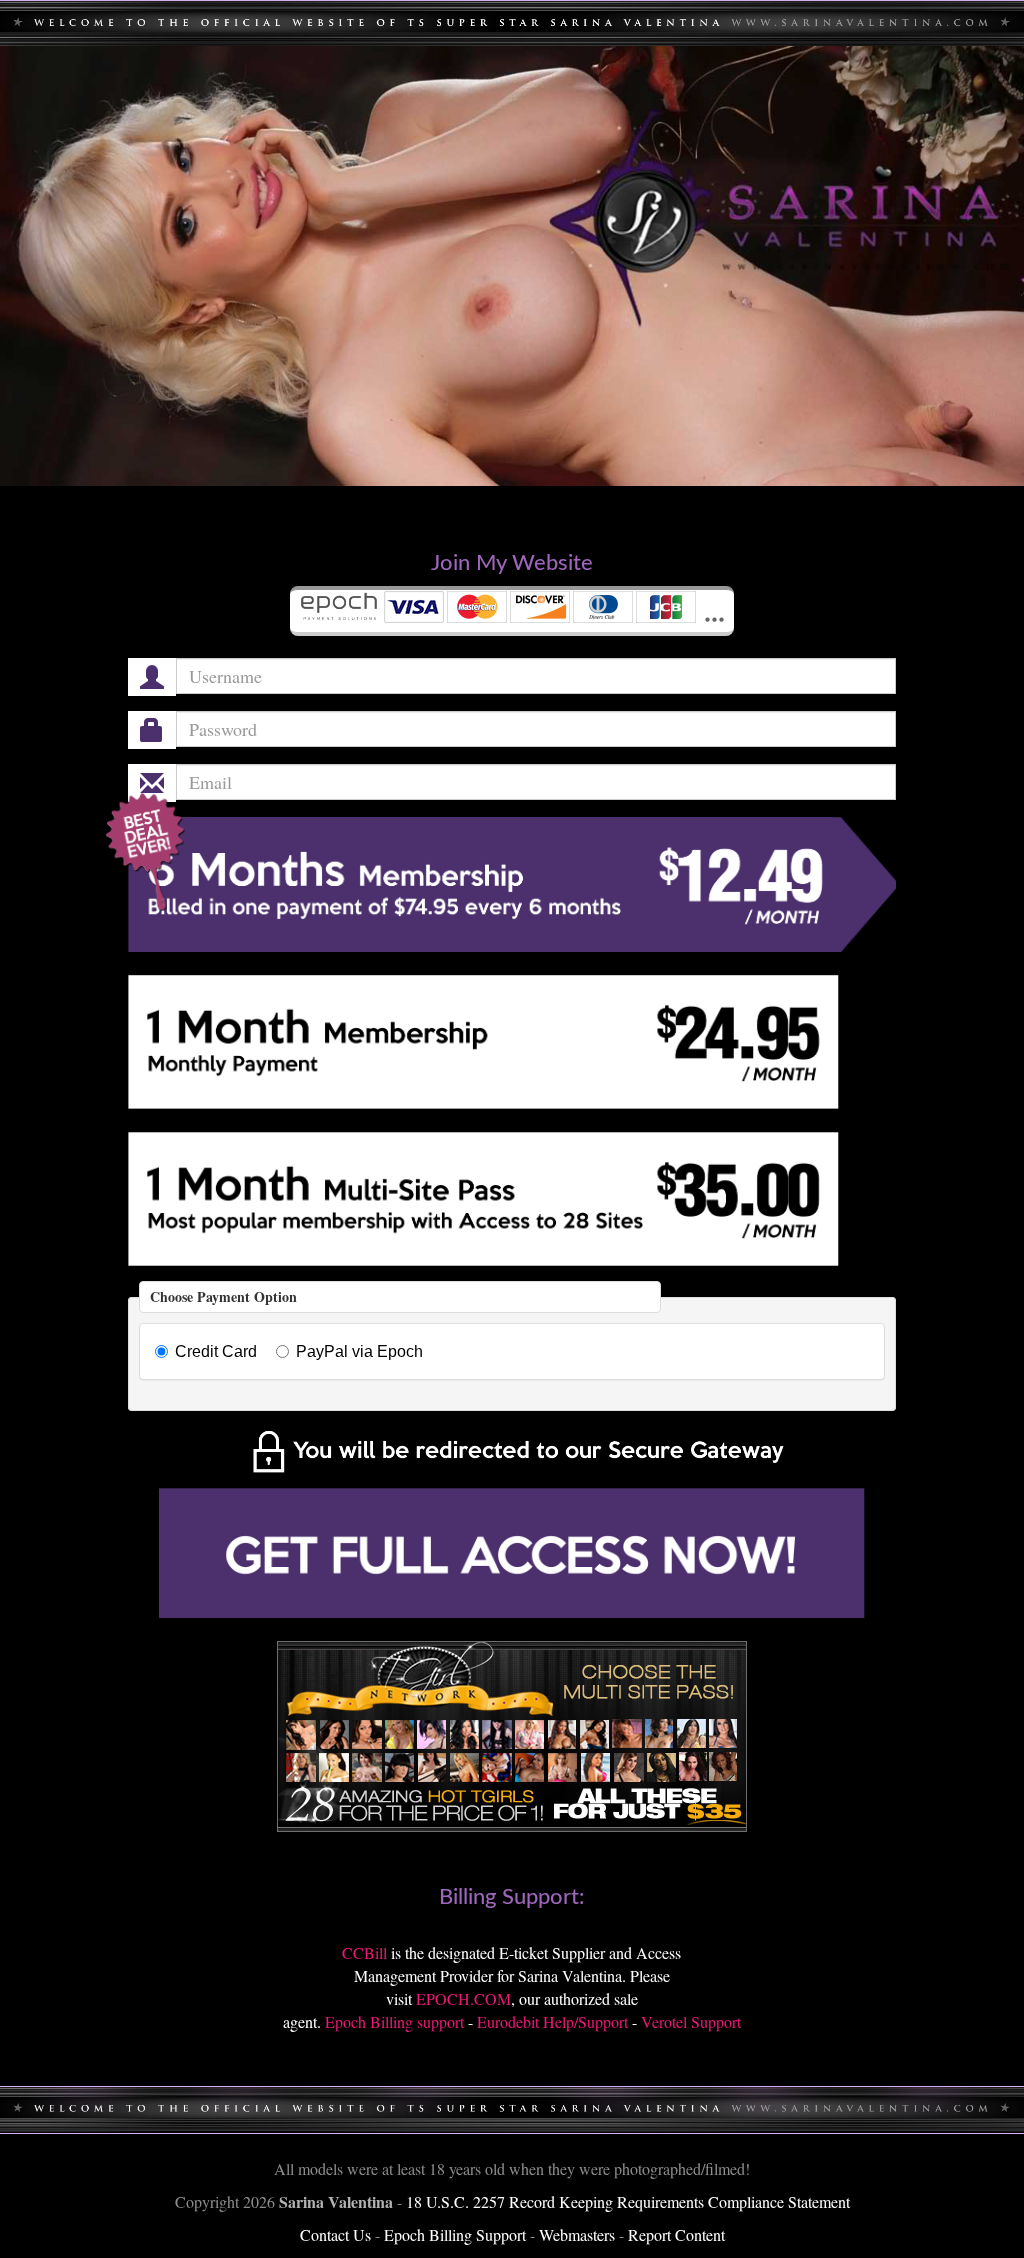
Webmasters (577, 2234)
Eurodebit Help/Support (552, 2021)
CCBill (364, 1952)
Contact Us (335, 2234)
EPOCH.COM (463, 1998)
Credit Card (216, 1351)
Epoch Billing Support (455, 2234)
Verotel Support (691, 2021)
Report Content (676, 2234)
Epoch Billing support (394, 2021)
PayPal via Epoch (359, 1351)
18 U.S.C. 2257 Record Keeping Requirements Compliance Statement (628, 2201)
